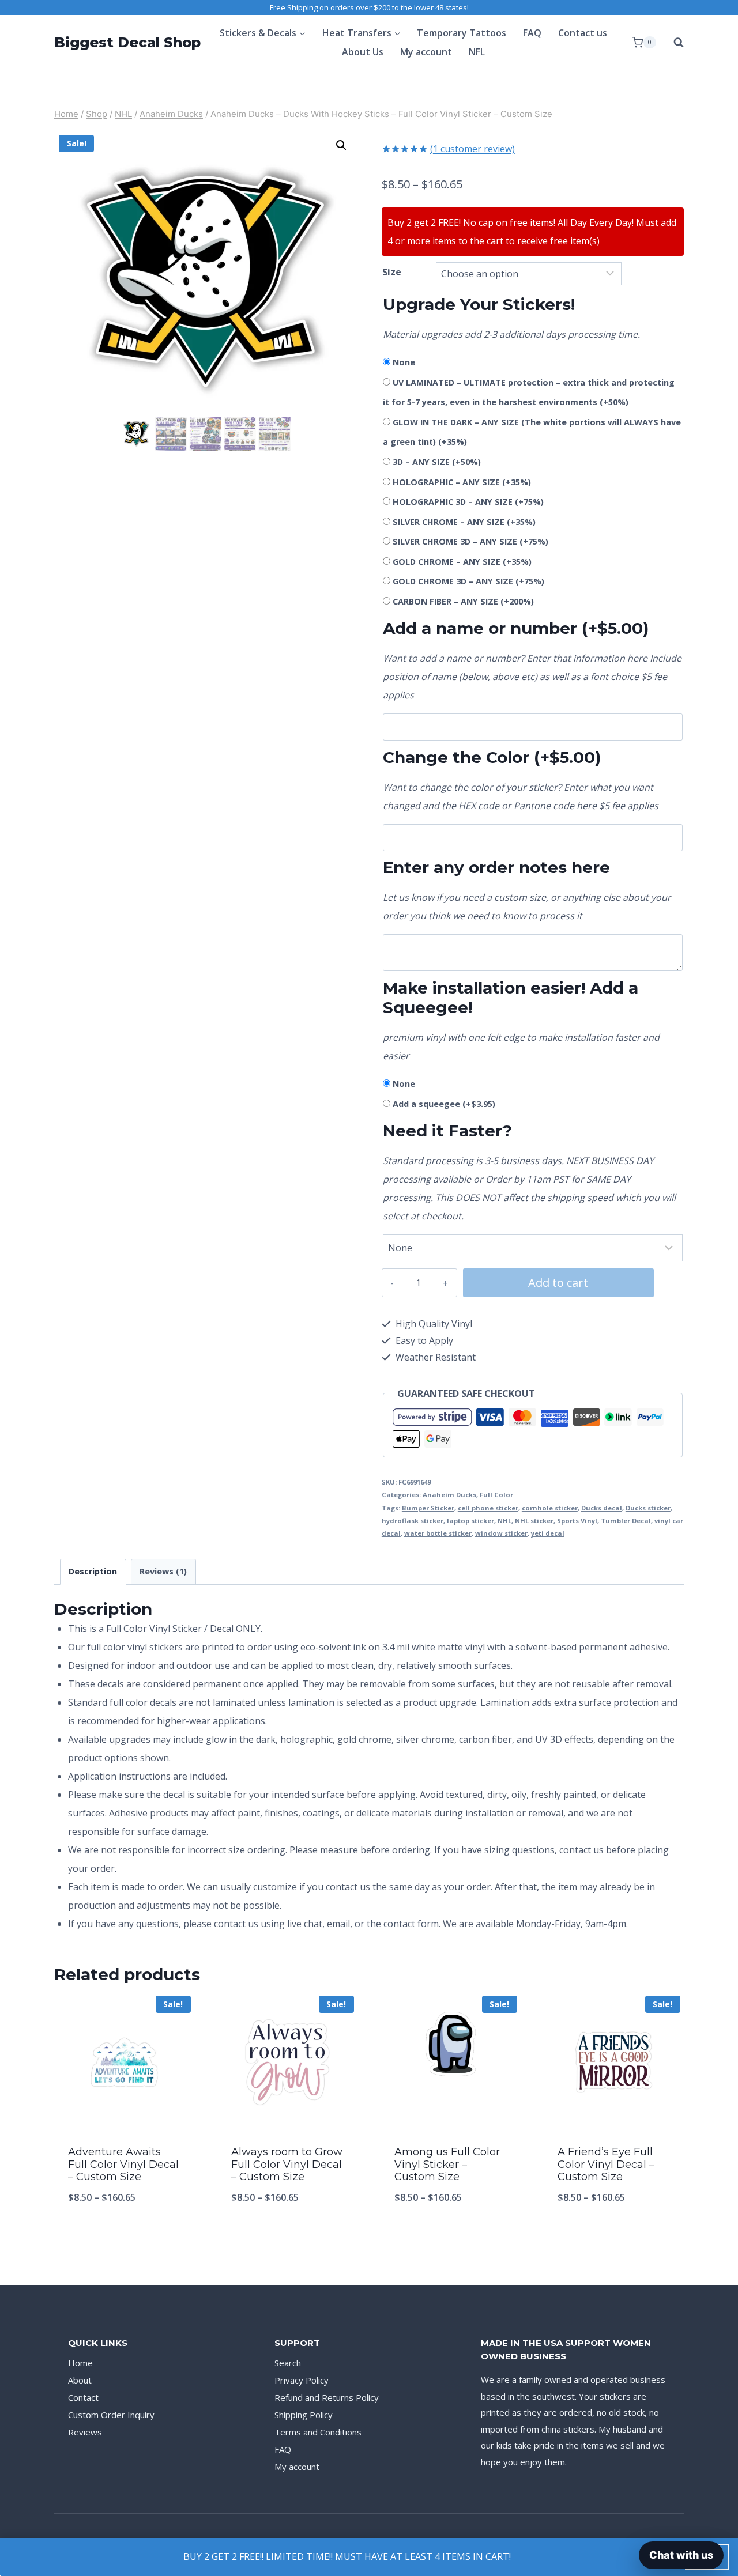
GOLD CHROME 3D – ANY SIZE (468, 581)
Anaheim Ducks (449, 1495)
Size (392, 272)
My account (426, 52)
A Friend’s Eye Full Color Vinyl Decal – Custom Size (606, 2164)
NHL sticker (534, 1521)
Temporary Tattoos (462, 33)
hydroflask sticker (413, 1521)
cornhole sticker (550, 1508)
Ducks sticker (648, 1508)
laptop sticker (470, 1521)
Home (80, 2363)
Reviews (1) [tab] (163, 1571)
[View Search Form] (673, 43)
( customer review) (472, 149)
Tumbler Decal (626, 1521)
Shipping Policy (304, 2415)
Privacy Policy (302, 2380)
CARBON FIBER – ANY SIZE (463, 601)
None (404, 362)
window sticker (501, 1533)
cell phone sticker (488, 1508)
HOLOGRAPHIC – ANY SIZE (462, 482)
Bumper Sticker (428, 1508)
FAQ (532, 33)
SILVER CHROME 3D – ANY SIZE (470, 541)
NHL (504, 1521)
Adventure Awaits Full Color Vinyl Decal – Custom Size (123, 2164)
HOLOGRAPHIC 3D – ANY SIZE (468, 502)
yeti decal (548, 1533)
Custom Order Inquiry (111, 2415)
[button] (341, 145)
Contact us (583, 33)
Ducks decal (602, 1508)
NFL (477, 52)
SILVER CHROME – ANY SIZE (464, 522)
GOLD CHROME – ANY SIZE (462, 562)
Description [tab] (93, 1571)
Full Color (496, 1495)
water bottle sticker (438, 1533)
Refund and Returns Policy (327, 2397)
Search (288, 2363)
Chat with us (681, 2555)
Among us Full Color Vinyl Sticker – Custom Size (447, 2164)
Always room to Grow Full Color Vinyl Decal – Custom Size (287, 2164)
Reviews (85, 2432)
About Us (363, 52)
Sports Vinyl (577, 1521)
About (80, 2380)
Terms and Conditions (318, 2432)
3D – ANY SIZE (437, 462)
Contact (83, 2397)
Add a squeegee (444, 1104)
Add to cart (558, 1283)
